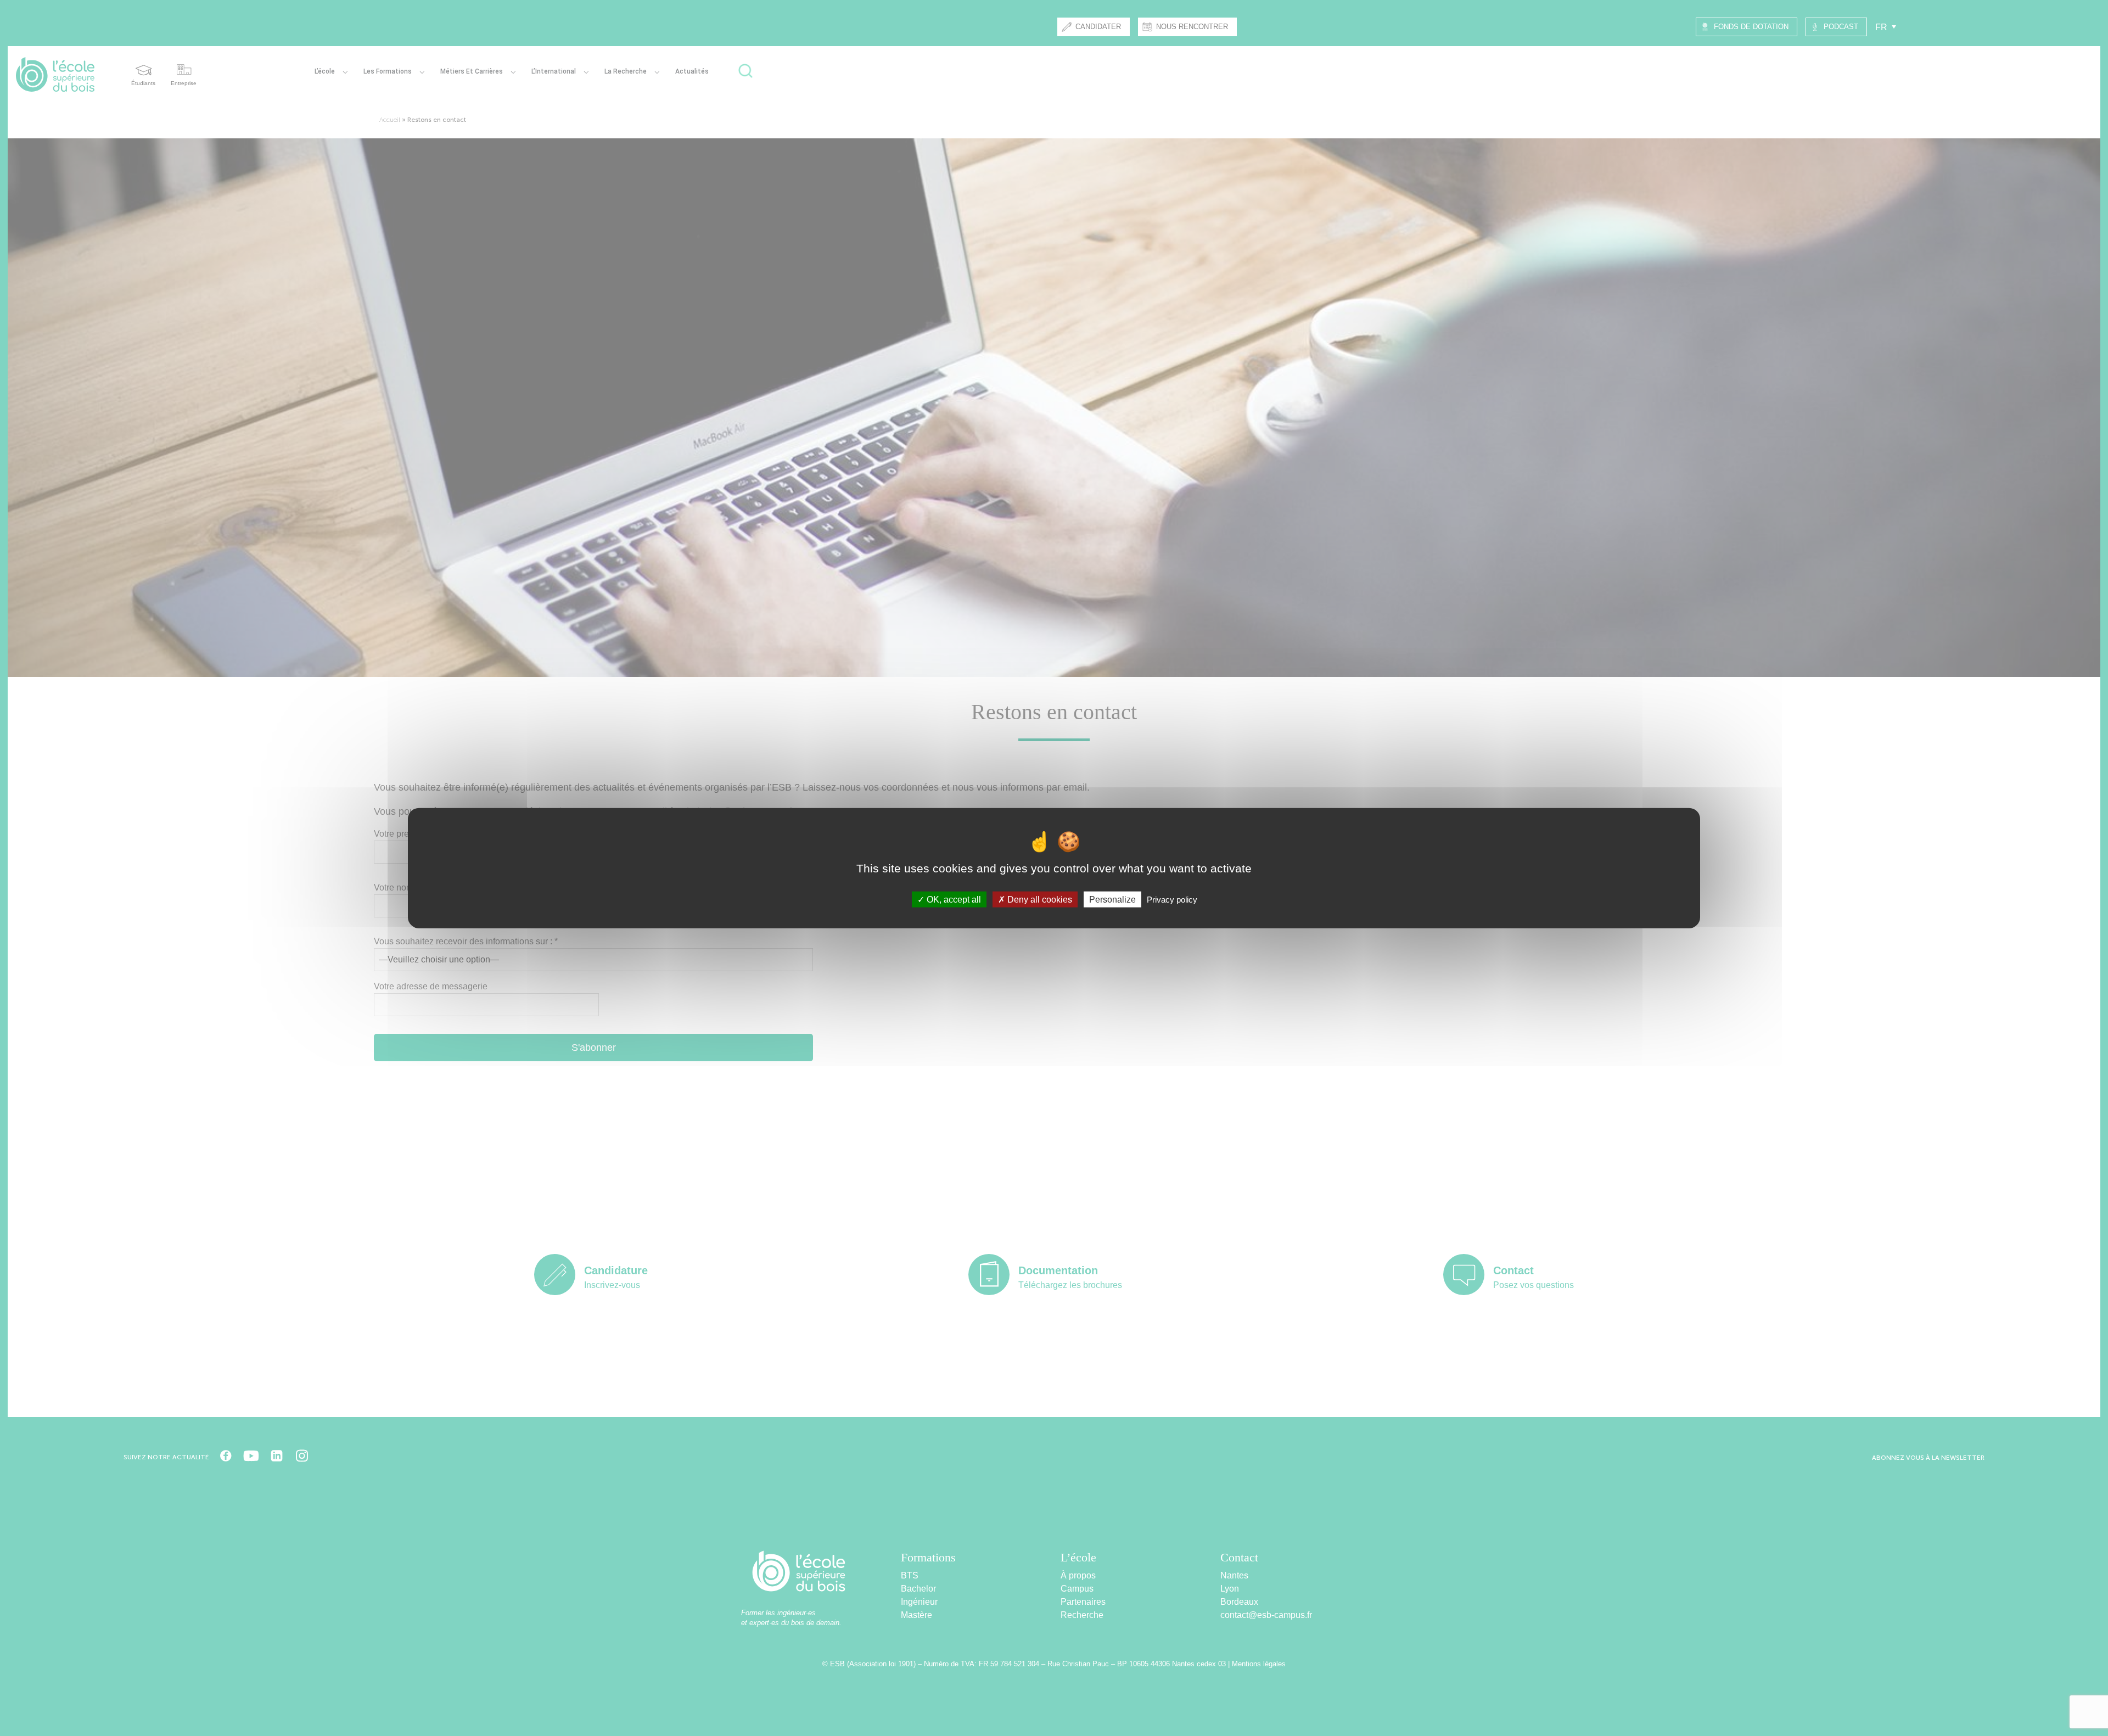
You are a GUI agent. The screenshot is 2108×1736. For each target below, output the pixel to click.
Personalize (1112, 899)
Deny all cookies (1039, 899)
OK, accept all (953, 899)
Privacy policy (1172, 899)
